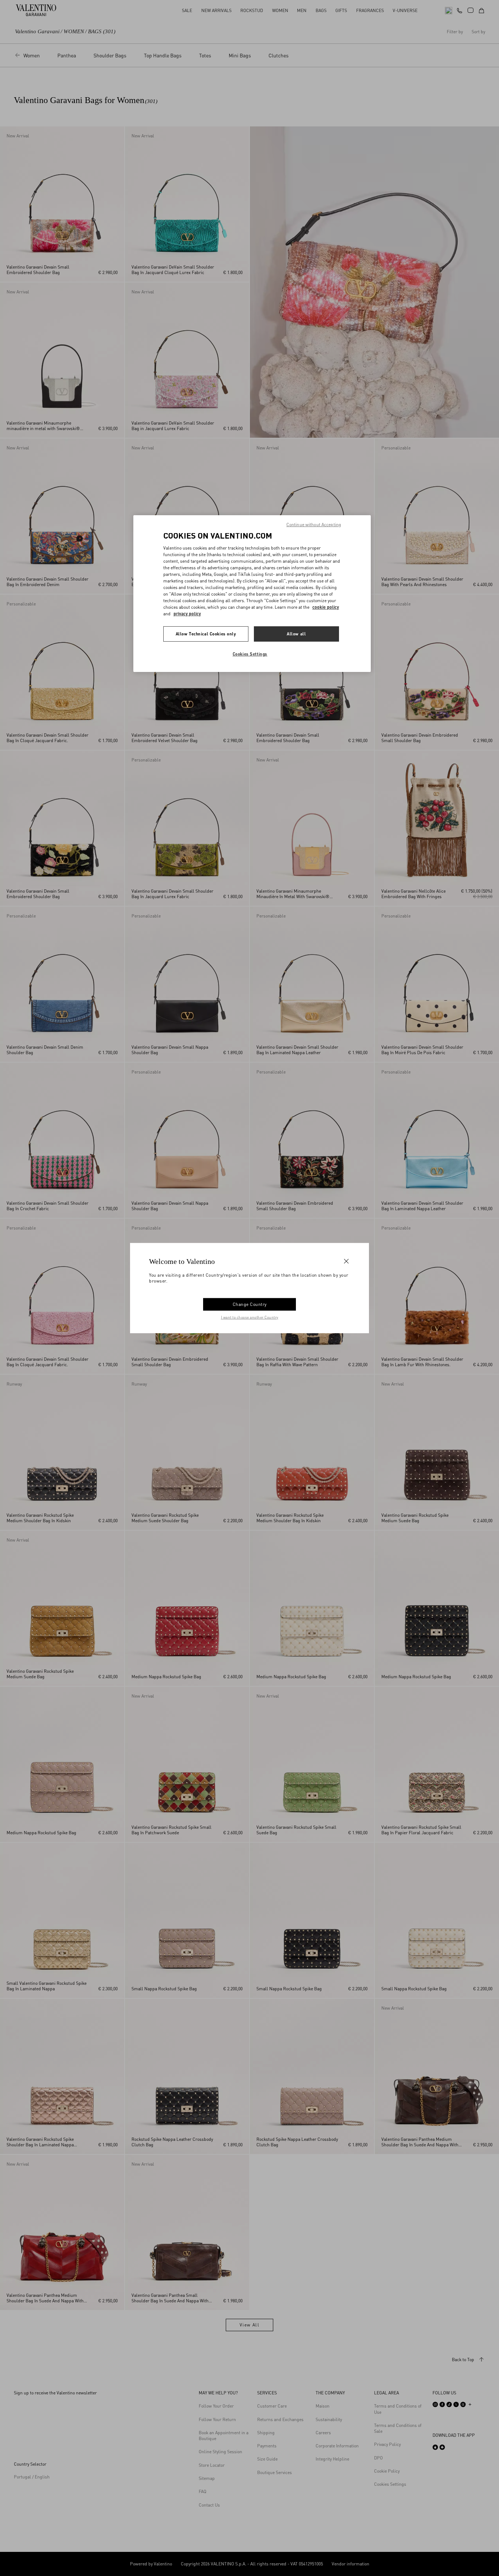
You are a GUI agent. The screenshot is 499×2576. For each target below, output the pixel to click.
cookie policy (326, 607)
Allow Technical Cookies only (206, 634)
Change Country (250, 1304)
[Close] (346, 1261)
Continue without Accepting (314, 525)
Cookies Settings (250, 654)
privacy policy (187, 614)
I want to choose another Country (250, 1317)
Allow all (296, 634)
